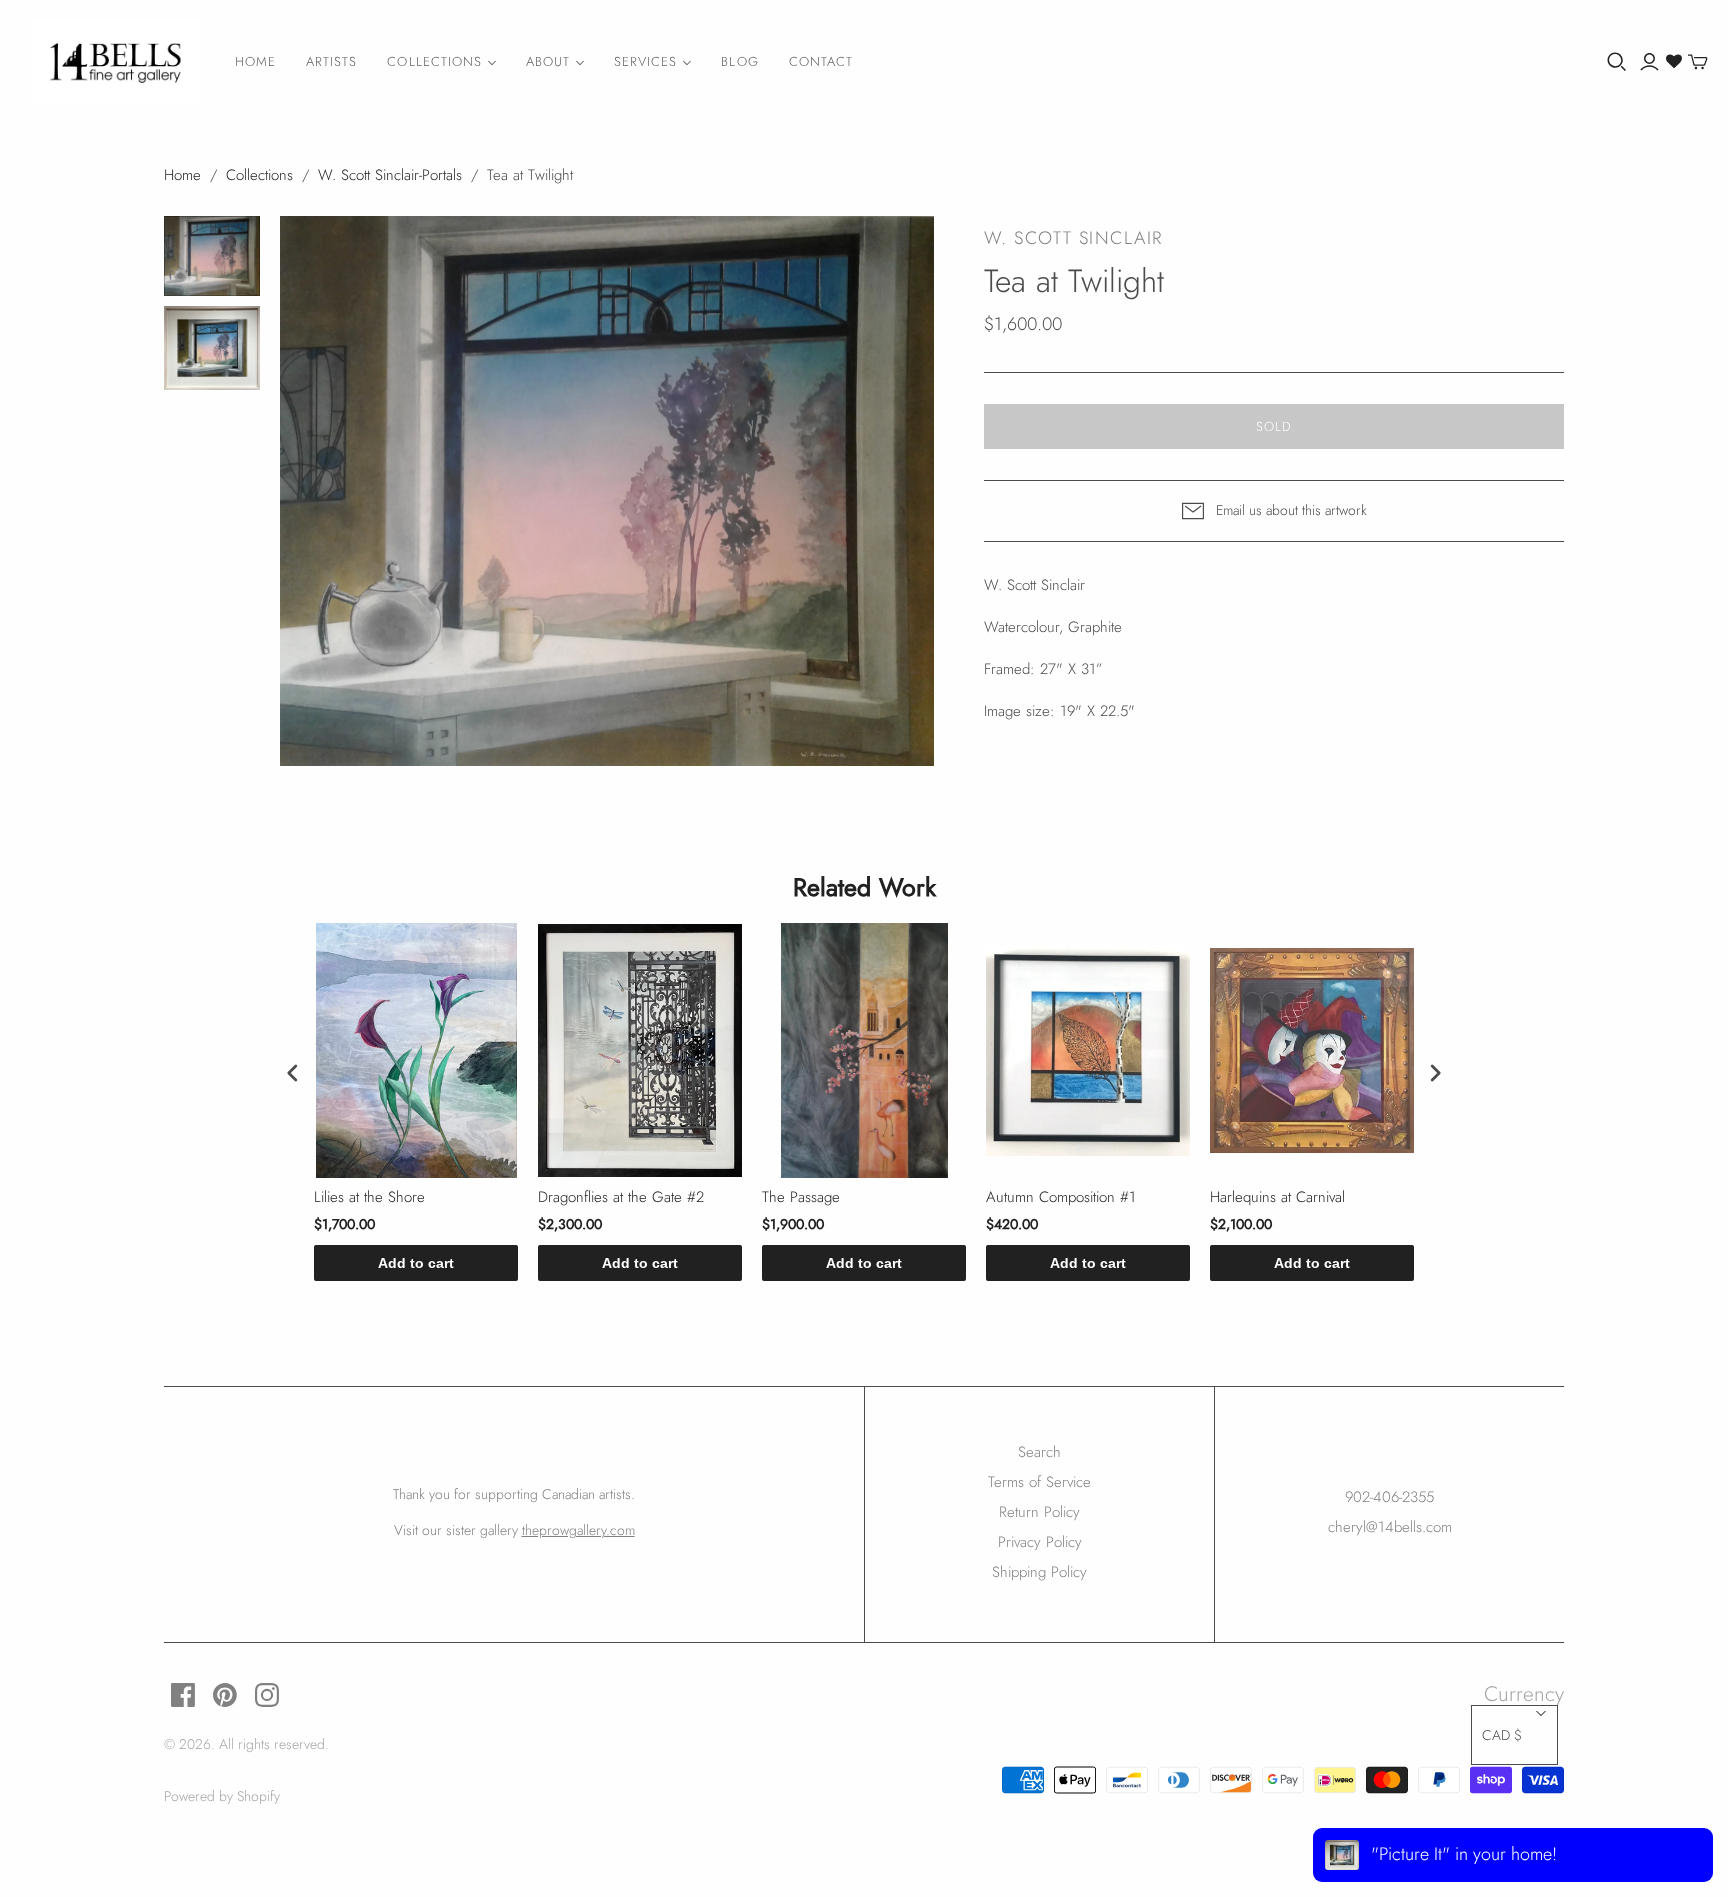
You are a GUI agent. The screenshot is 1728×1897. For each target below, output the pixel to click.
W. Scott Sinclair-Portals (390, 175)
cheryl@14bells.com (1390, 1527)
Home (255, 61)
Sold (1274, 426)
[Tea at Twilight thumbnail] (212, 256)
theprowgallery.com (578, 1530)
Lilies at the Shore (369, 1198)
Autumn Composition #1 (1061, 1198)
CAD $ (1502, 1735)
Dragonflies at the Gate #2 (621, 1198)
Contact (821, 61)
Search (1039, 1452)
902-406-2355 (1389, 1497)
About (548, 61)
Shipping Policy (1039, 1572)
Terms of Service (1039, 1482)
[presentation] (293, 1072)
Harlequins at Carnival (1277, 1198)
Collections (434, 61)
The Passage (801, 1198)
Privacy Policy (1040, 1542)
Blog (739, 61)
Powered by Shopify (222, 1796)
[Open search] (1617, 62)
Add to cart (416, 1263)
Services (645, 61)
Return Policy (1039, 1512)
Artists (331, 61)
